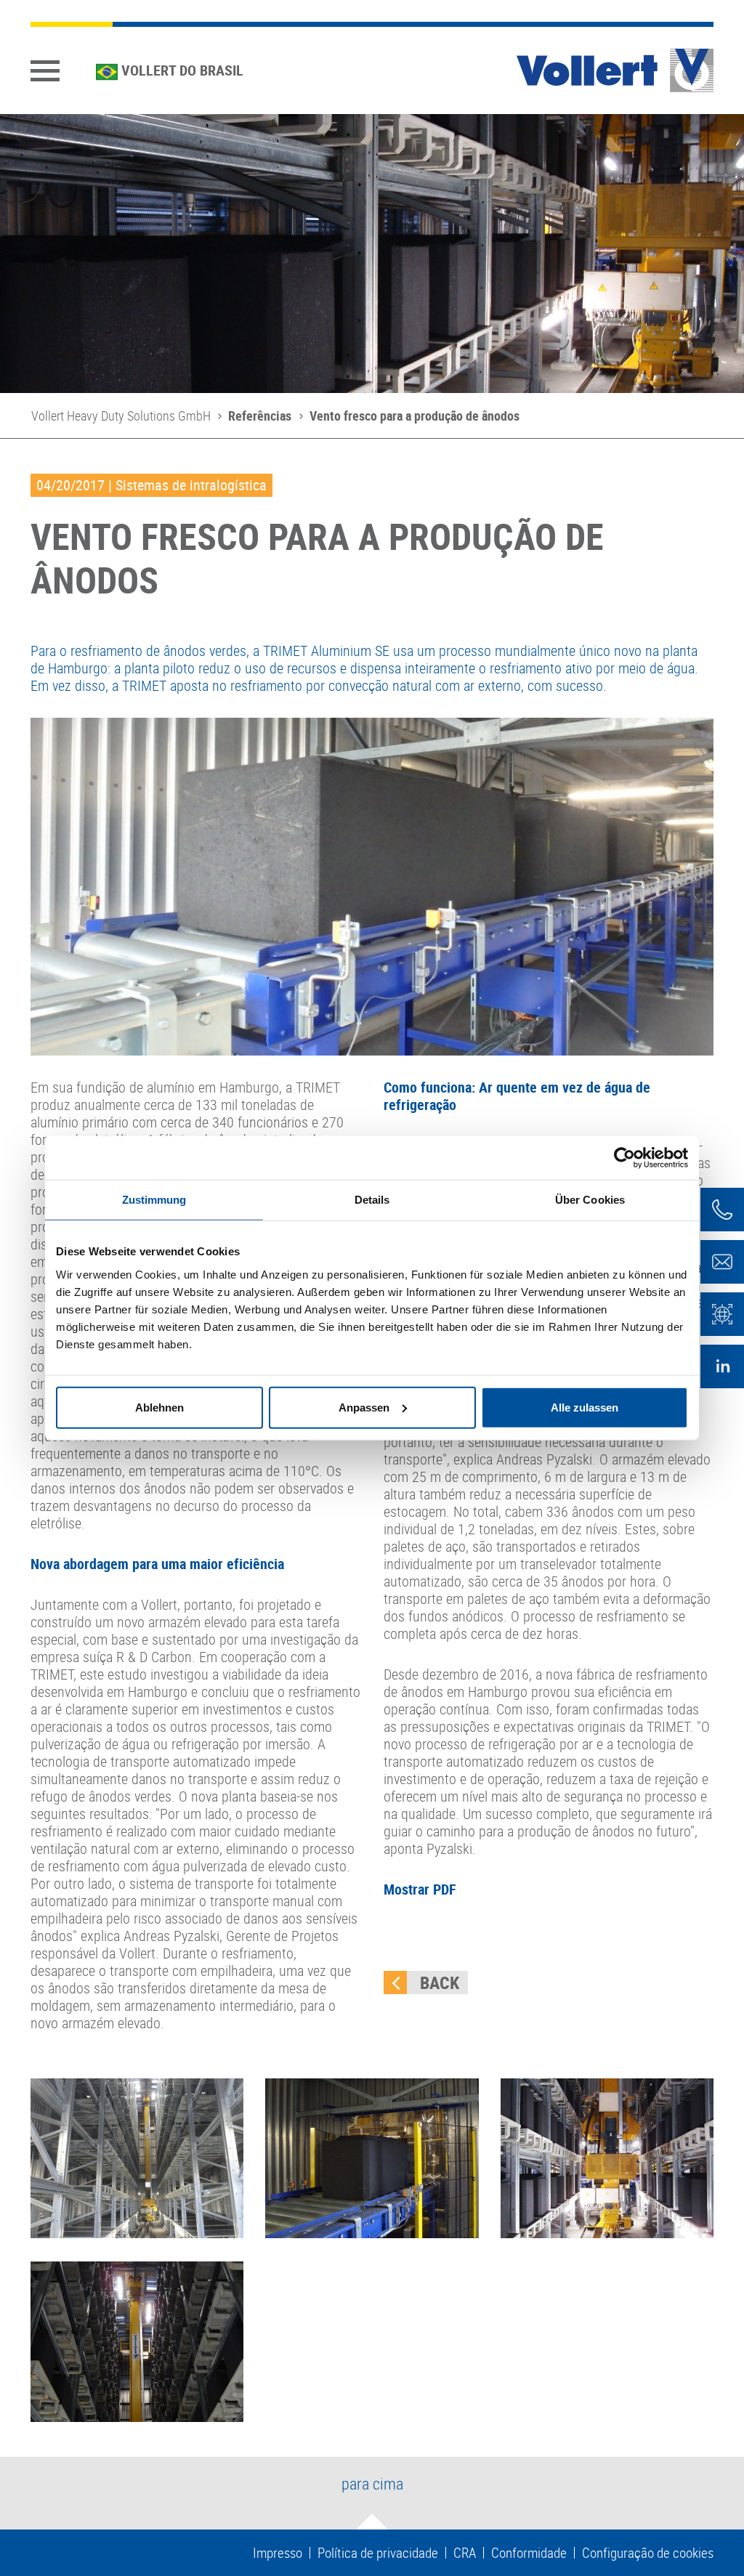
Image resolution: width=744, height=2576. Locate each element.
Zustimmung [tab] (154, 1200)
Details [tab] (372, 1200)
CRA (465, 2553)
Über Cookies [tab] (590, 1200)
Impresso (278, 2553)
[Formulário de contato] (722, 1262)
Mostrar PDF (420, 1889)
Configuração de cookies (648, 2553)
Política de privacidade (378, 2553)
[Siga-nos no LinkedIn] (722, 1366)
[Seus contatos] (722, 1210)
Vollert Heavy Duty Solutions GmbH (121, 416)
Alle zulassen (585, 1407)
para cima (372, 2483)
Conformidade (529, 2553)
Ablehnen (159, 1407)
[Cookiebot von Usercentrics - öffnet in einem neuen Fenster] (624, 1158)
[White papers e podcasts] (722, 1314)
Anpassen (364, 1407)
